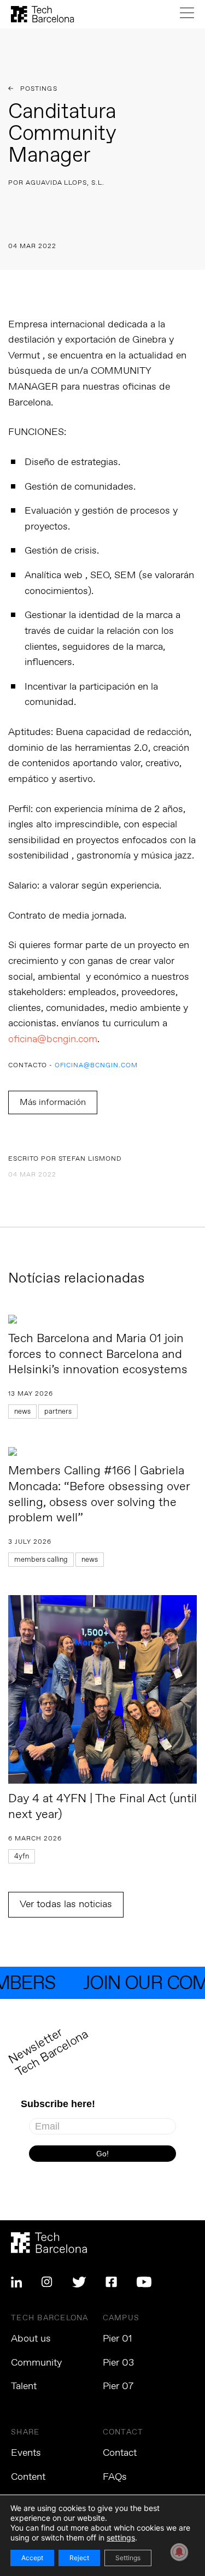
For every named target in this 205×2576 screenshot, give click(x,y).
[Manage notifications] (179, 2552)
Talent (24, 2386)
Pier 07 (118, 2386)
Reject (79, 2558)
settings (121, 2537)
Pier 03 (118, 2363)
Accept (32, 2558)
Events (26, 2453)
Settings (128, 2558)
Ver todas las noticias (66, 1904)
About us (31, 2339)
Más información (53, 1102)
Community (36, 2363)
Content (28, 2477)
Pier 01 (118, 2339)
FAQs (115, 2477)
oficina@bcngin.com (53, 1039)
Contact (120, 2453)
